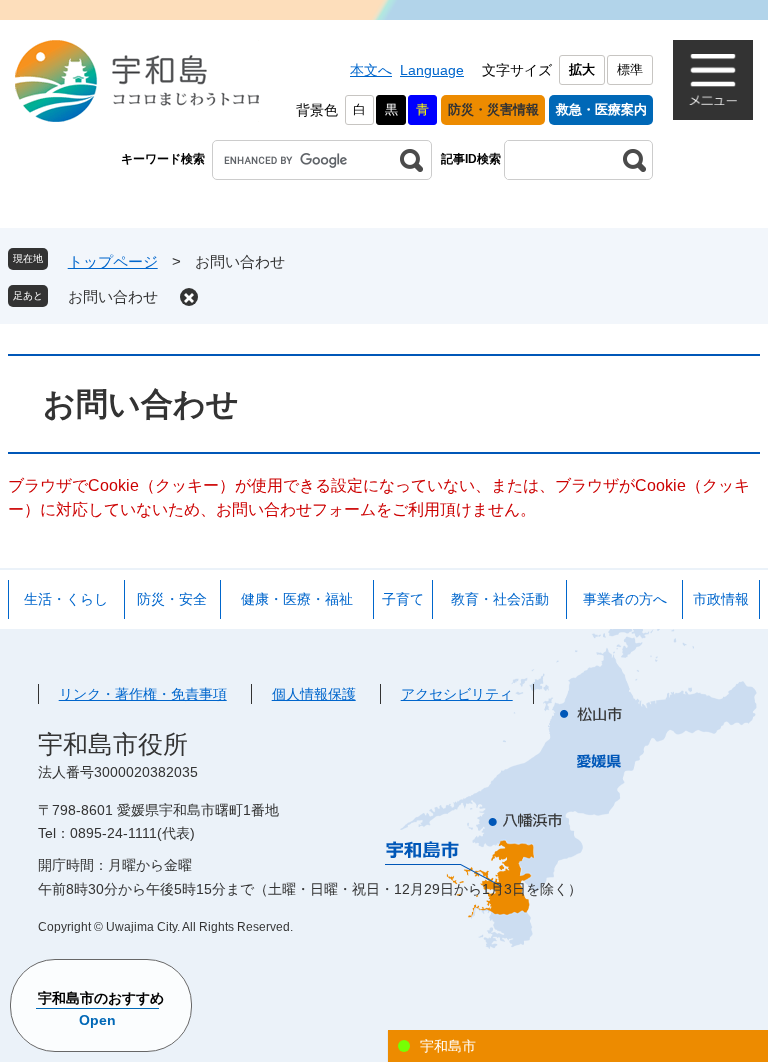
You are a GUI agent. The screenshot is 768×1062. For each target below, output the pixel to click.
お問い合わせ (113, 296)
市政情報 (721, 599)
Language (432, 70)
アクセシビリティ (457, 694)
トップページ (113, 261)
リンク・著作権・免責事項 (143, 694)
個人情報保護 (314, 694)
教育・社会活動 (500, 599)
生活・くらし (66, 599)
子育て (403, 599)
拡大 (582, 69)
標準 (630, 69)
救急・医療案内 (601, 109)
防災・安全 (172, 599)
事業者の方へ (625, 599)
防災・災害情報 (493, 109)
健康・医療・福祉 (297, 599)
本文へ (371, 70)
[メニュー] (713, 80)
